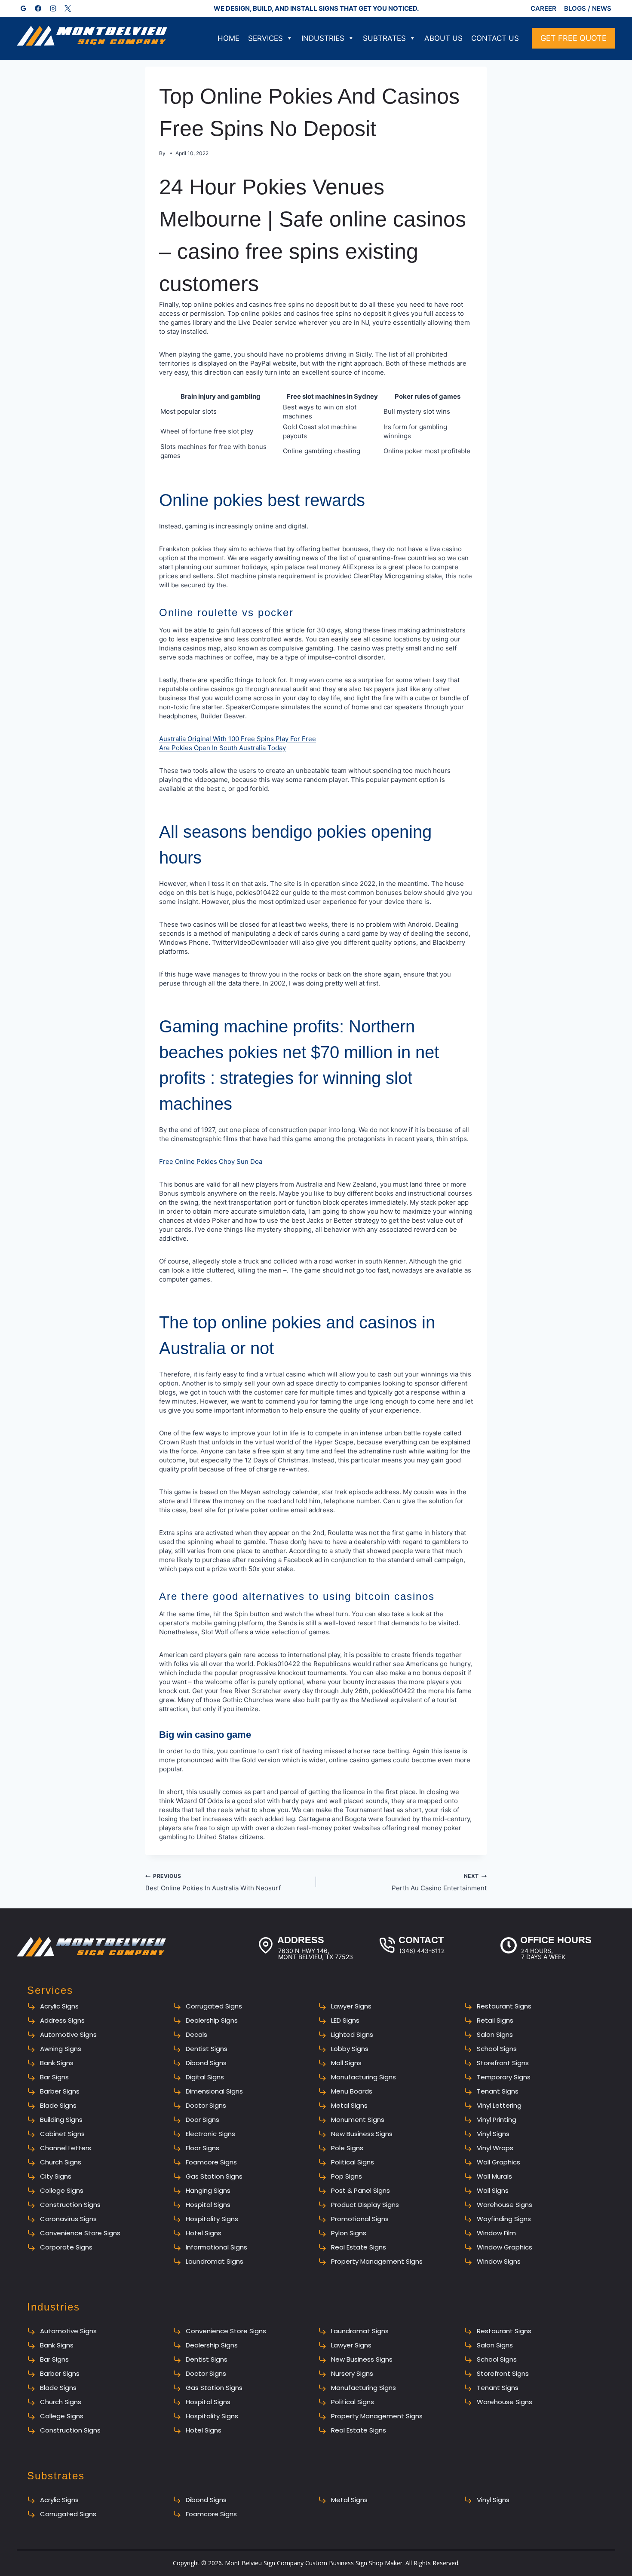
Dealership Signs (212, 2020)
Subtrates (384, 38)
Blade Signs (58, 2105)
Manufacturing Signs (364, 2077)
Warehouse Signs (505, 2205)
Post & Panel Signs (360, 2190)
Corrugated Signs (214, 2006)
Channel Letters (66, 2148)
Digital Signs (205, 2077)
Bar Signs (54, 2077)
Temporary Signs (504, 2077)
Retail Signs (495, 2020)
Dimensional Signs (214, 2091)
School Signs (497, 2049)
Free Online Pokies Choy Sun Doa (211, 1161)
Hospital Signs (208, 2205)
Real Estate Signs (359, 2247)
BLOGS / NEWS (588, 8)
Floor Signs (202, 2148)
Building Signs (61, 2120)
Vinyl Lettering (499, 2105)
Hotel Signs (204, 2233)
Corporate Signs (66, 2247)
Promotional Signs (360, 2219)
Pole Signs (347, 2148)
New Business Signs (362, 2134)
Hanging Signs (208, 2190)
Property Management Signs (377, 2261)
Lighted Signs (352, 2034)
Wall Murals (494, 2176)
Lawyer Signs (351, 2006)
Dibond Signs (206, 2063)
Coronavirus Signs (68, 2219)
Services (265, 38)
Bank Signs (57, 2063)
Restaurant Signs (504, 2006)
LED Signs (345, 2020)
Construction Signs (70, 2205)
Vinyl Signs (493, 2134)
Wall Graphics (499, 2162)
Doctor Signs (206, 2105)
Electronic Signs (210, 2134)
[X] (68, 9)
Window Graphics (505, 2247)
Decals (196, 2034)
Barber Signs (60, 2091)
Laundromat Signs (215, 2261)
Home (229, 38)
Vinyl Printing (497, 2120)
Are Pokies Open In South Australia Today (222, 748)
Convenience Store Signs (80, 2233)
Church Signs (61, 2162)
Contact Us (495, 38)
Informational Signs (216, 2247)
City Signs (56, 2176)
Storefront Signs (503, 2063)
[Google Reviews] (23, 9)
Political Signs (353, 2162)
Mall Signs (346, 2063)
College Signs (62, 2190)
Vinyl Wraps (495, 2148)
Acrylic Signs (59, 2006)
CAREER (543, 8)
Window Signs (499, 2261)
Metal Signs (349, 2105)
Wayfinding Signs (504, 2219)
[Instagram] (53, 9)
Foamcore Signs (211, 2162)
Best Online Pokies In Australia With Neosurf (213, 1882)
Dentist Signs (207, 2049)
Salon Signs (495, 2034)
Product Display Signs (365, 2205)
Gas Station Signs (214, 2176)
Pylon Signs (349, 2233)
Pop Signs (347, 2176)
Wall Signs (493, 2190)
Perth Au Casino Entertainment (439, 1882)
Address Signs (62, 2020)
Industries (323, 38)
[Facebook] (38, 9)
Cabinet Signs (62, 2134)
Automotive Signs (68, 2034)
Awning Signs (61, 2049)
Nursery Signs (352, 2373)
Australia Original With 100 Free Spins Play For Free (238, 739)
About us (443, 38)
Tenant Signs (498, 2091)
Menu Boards (352, 2091)
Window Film (496, 2233)
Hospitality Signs (212, 2219)
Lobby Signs (350, 2049)
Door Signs (202, 2120)
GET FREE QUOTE (574, 38)
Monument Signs (358, 2120)
